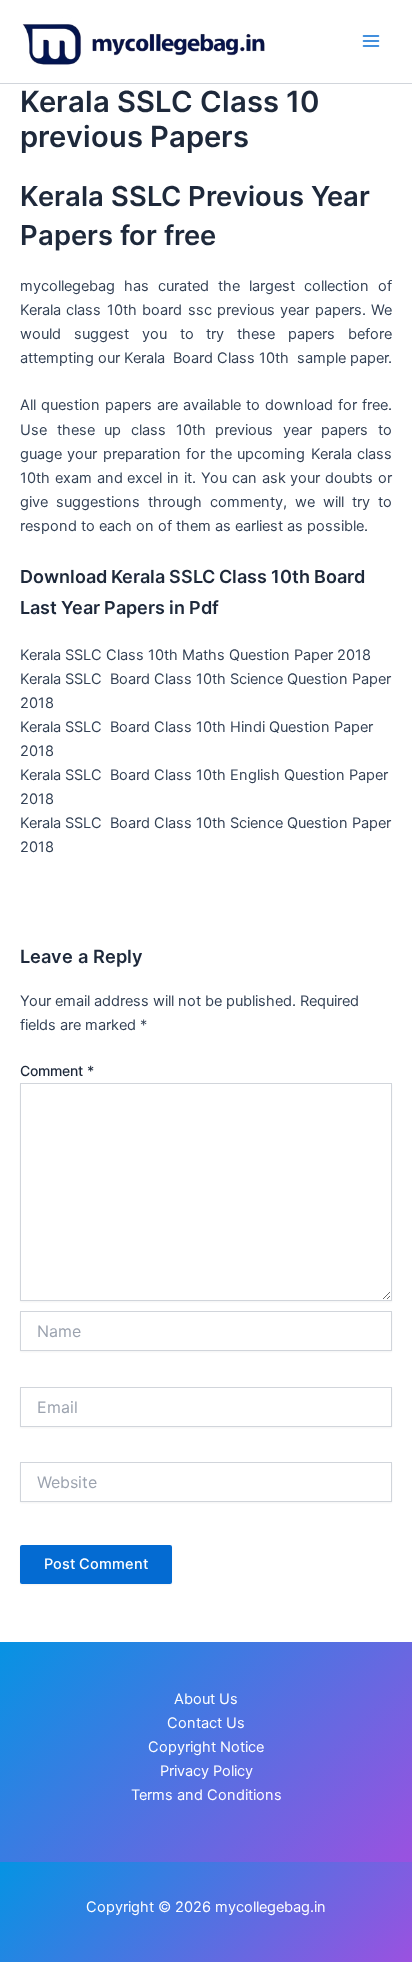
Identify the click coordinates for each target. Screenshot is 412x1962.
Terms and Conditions (206, 1795)
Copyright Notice (206, 1747)
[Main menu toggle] (371, 41)
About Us (206, 1699)
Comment (57, 1070)
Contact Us (206, 1723)
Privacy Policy (206, 1771)
